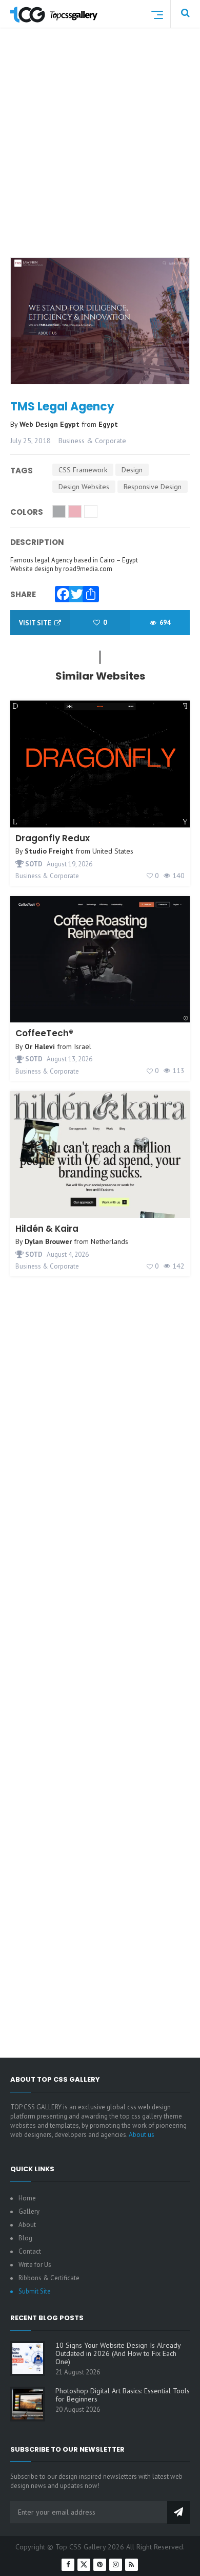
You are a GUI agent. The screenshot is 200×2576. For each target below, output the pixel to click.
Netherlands (109, 1241)
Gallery (29, 2211)
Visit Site (36, 623)
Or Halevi (40, 1046)
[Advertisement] (100, 155)
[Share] (88, 592)
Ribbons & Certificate (49, 2278)
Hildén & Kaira (47, 1229)
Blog (25, 2238)
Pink (75, 511)
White (91, 511)
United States (113, 851)
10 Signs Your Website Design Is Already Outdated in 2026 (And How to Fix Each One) (118, 2353)
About (27, 2225)
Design (132, 470)
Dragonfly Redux (53, 838)
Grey (59, 511)
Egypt (108, 424)
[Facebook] (61, 592)
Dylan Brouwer (48, 1241)
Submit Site (35, 2291)
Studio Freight (49, 851)
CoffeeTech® (44, 1033)
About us (142, 2135)
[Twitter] (74, 592)
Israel (83, 1046)
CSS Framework (83, 470)
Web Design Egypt (51, 424)
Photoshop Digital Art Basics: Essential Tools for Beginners (123, 2395)
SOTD (33, 864)
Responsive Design (153, 487)
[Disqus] (100, 1644)
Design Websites (84, 487)
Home (27, 2198)
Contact (30, 2251)
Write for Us (35, 2265)
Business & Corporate (92, 441)
